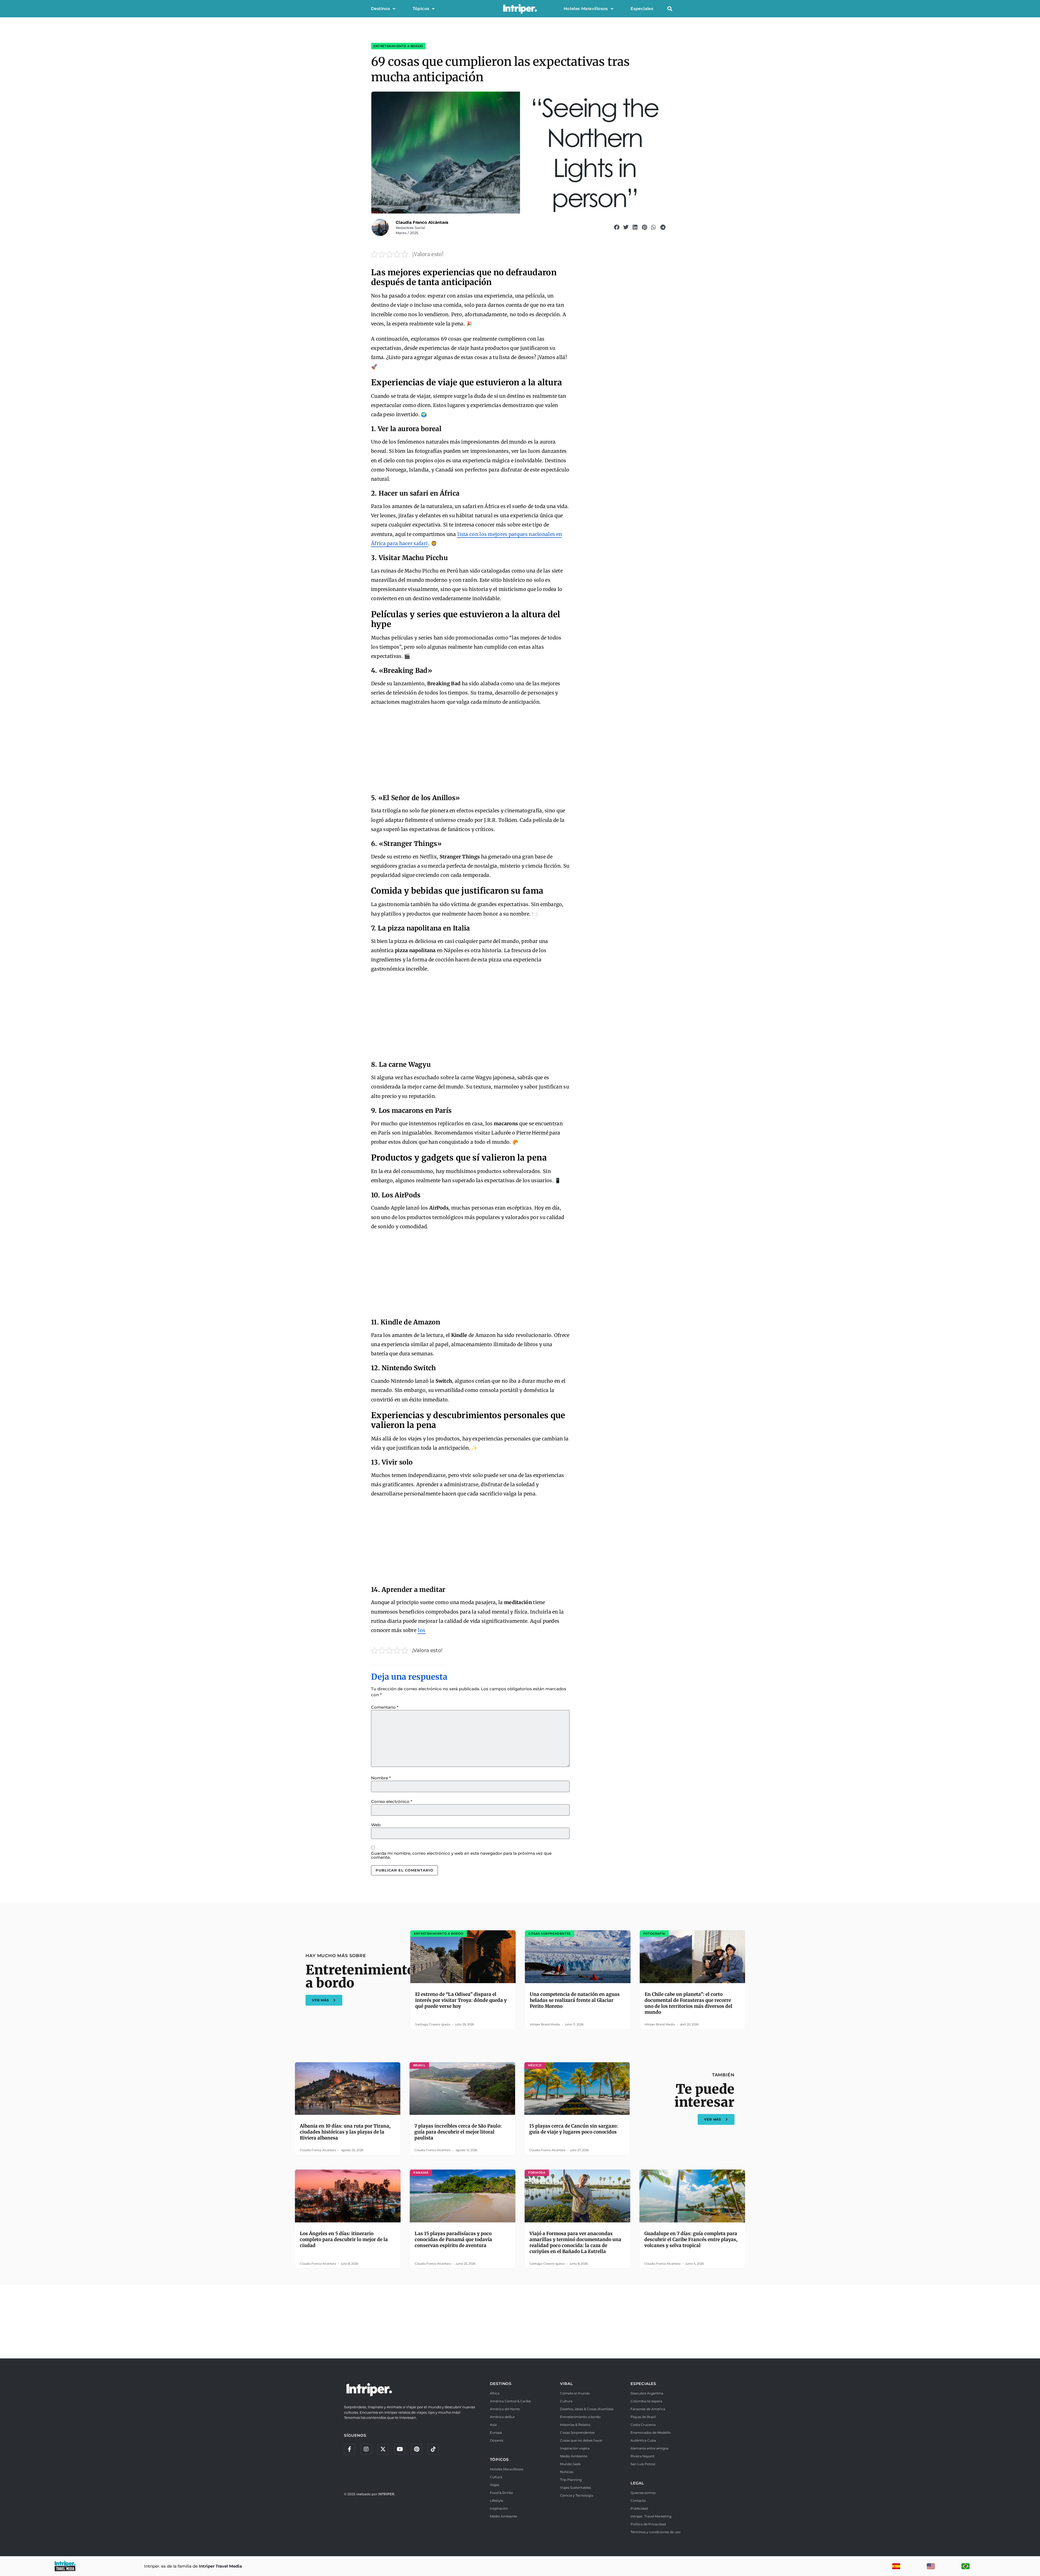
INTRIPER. (387, 2494)
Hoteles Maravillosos (586, 9)
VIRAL (566, 2384)
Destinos (381, 9)
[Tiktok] (433, 2449)
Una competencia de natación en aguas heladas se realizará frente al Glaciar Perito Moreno (575, 2000)
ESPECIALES (643, 2384)
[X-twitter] (383, 2449)
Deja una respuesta (409, 1677)
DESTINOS (501, 2384)
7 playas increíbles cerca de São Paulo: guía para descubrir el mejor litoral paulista (458, 2132)
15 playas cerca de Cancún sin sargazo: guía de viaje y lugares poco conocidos (573, 2129)
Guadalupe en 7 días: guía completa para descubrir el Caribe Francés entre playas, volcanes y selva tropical (691, 2239)
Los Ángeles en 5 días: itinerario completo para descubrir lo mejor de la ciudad (344, 2239)
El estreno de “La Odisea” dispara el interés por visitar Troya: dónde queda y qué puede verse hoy (461, 2000)
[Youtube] (400, 2449)
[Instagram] (366, 2449)
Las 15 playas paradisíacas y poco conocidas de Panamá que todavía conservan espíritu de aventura (453, 2239)
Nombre (381, 1778)
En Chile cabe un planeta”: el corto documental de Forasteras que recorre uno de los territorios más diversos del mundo (688, 2003)
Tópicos (421, 9)
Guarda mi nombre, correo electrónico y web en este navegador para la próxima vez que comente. (461, 1855)
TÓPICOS (500, 2459)
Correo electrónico (392, 1801)
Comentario (385, 1707)
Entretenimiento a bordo (398, 46)
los (422, 1630)
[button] (670, 9)
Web (376, 1825)
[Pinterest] (417, 2449)
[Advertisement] (470, 751)
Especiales (642, 9)
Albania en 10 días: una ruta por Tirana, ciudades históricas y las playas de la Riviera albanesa (345, 2132)
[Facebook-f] (349, 2449)
